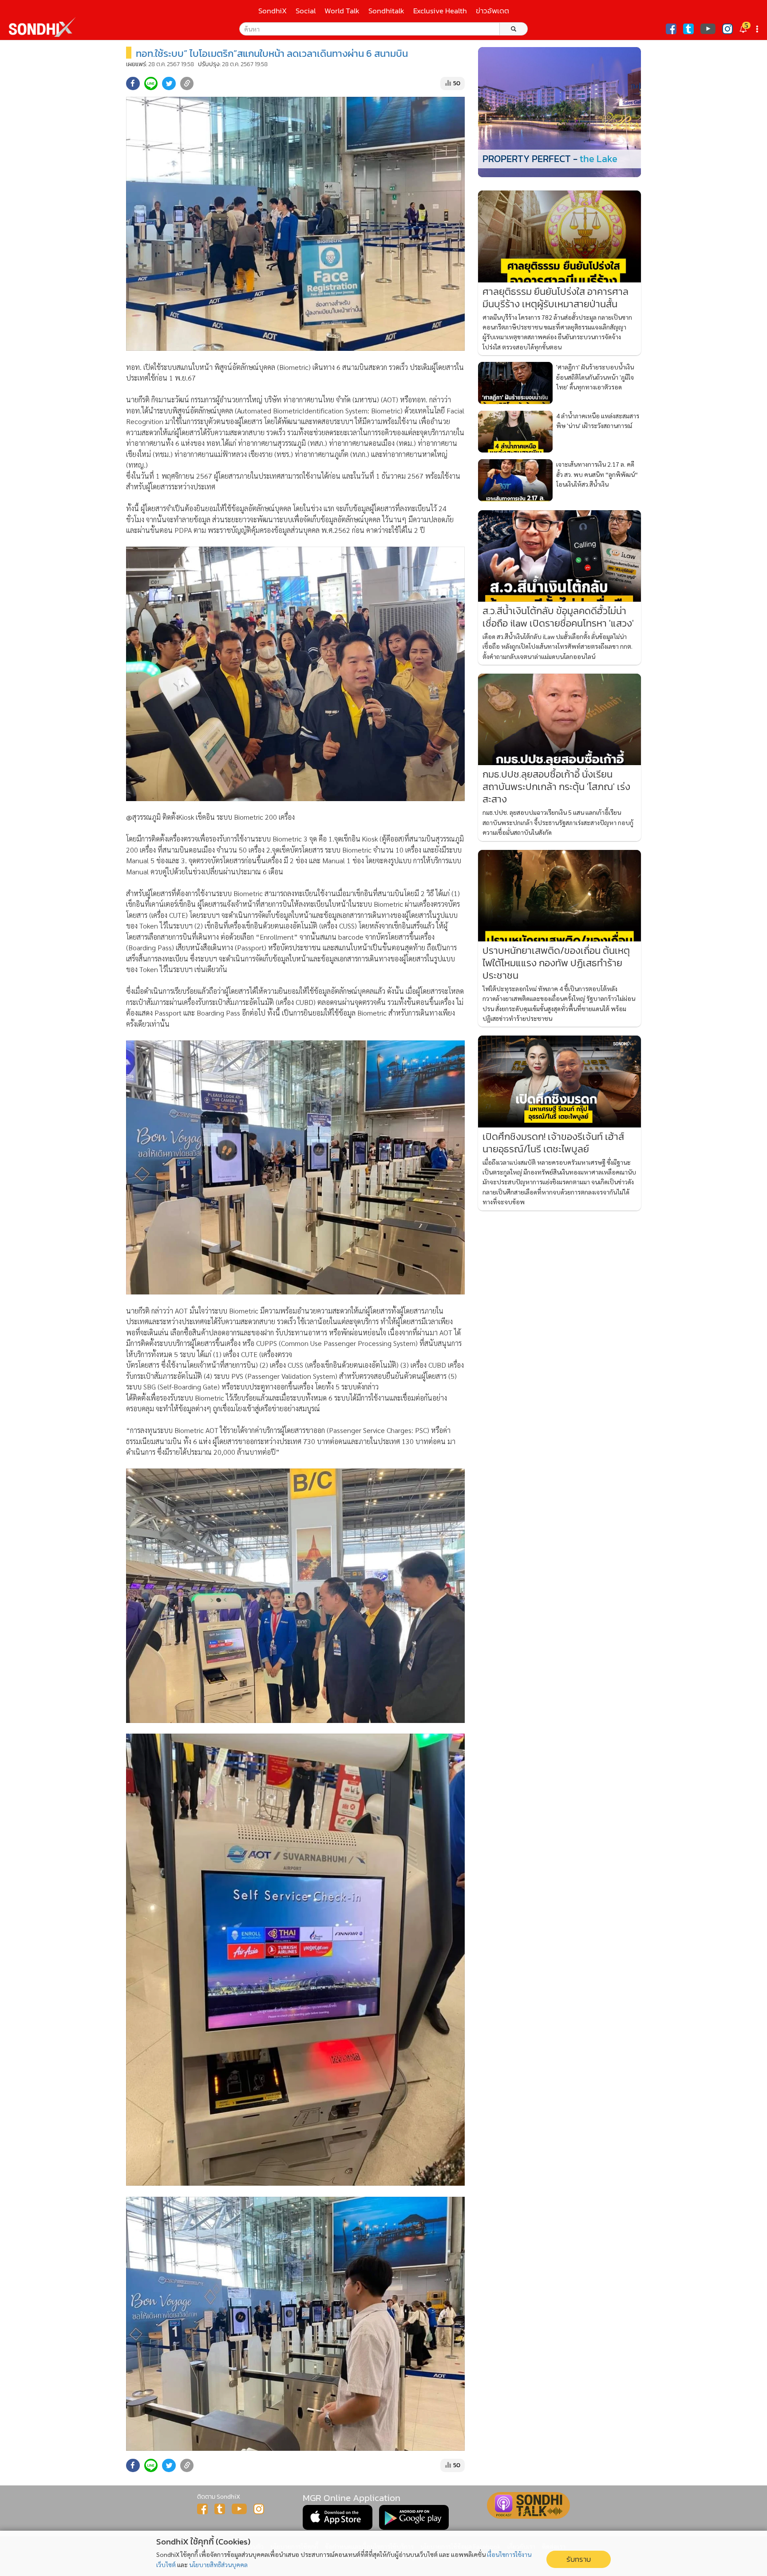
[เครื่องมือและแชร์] (758, 29)
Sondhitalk (386, 11)
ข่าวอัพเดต (492, 11)
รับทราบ (579, 2559)
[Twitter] (688, 29)
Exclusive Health (440, 11)
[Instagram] (727, 29)
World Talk (342, 11)
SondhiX (273, 11)
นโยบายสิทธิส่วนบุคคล (218, 2564)
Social (306, 11)
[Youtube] (708, 29)
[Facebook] (671, 29)
